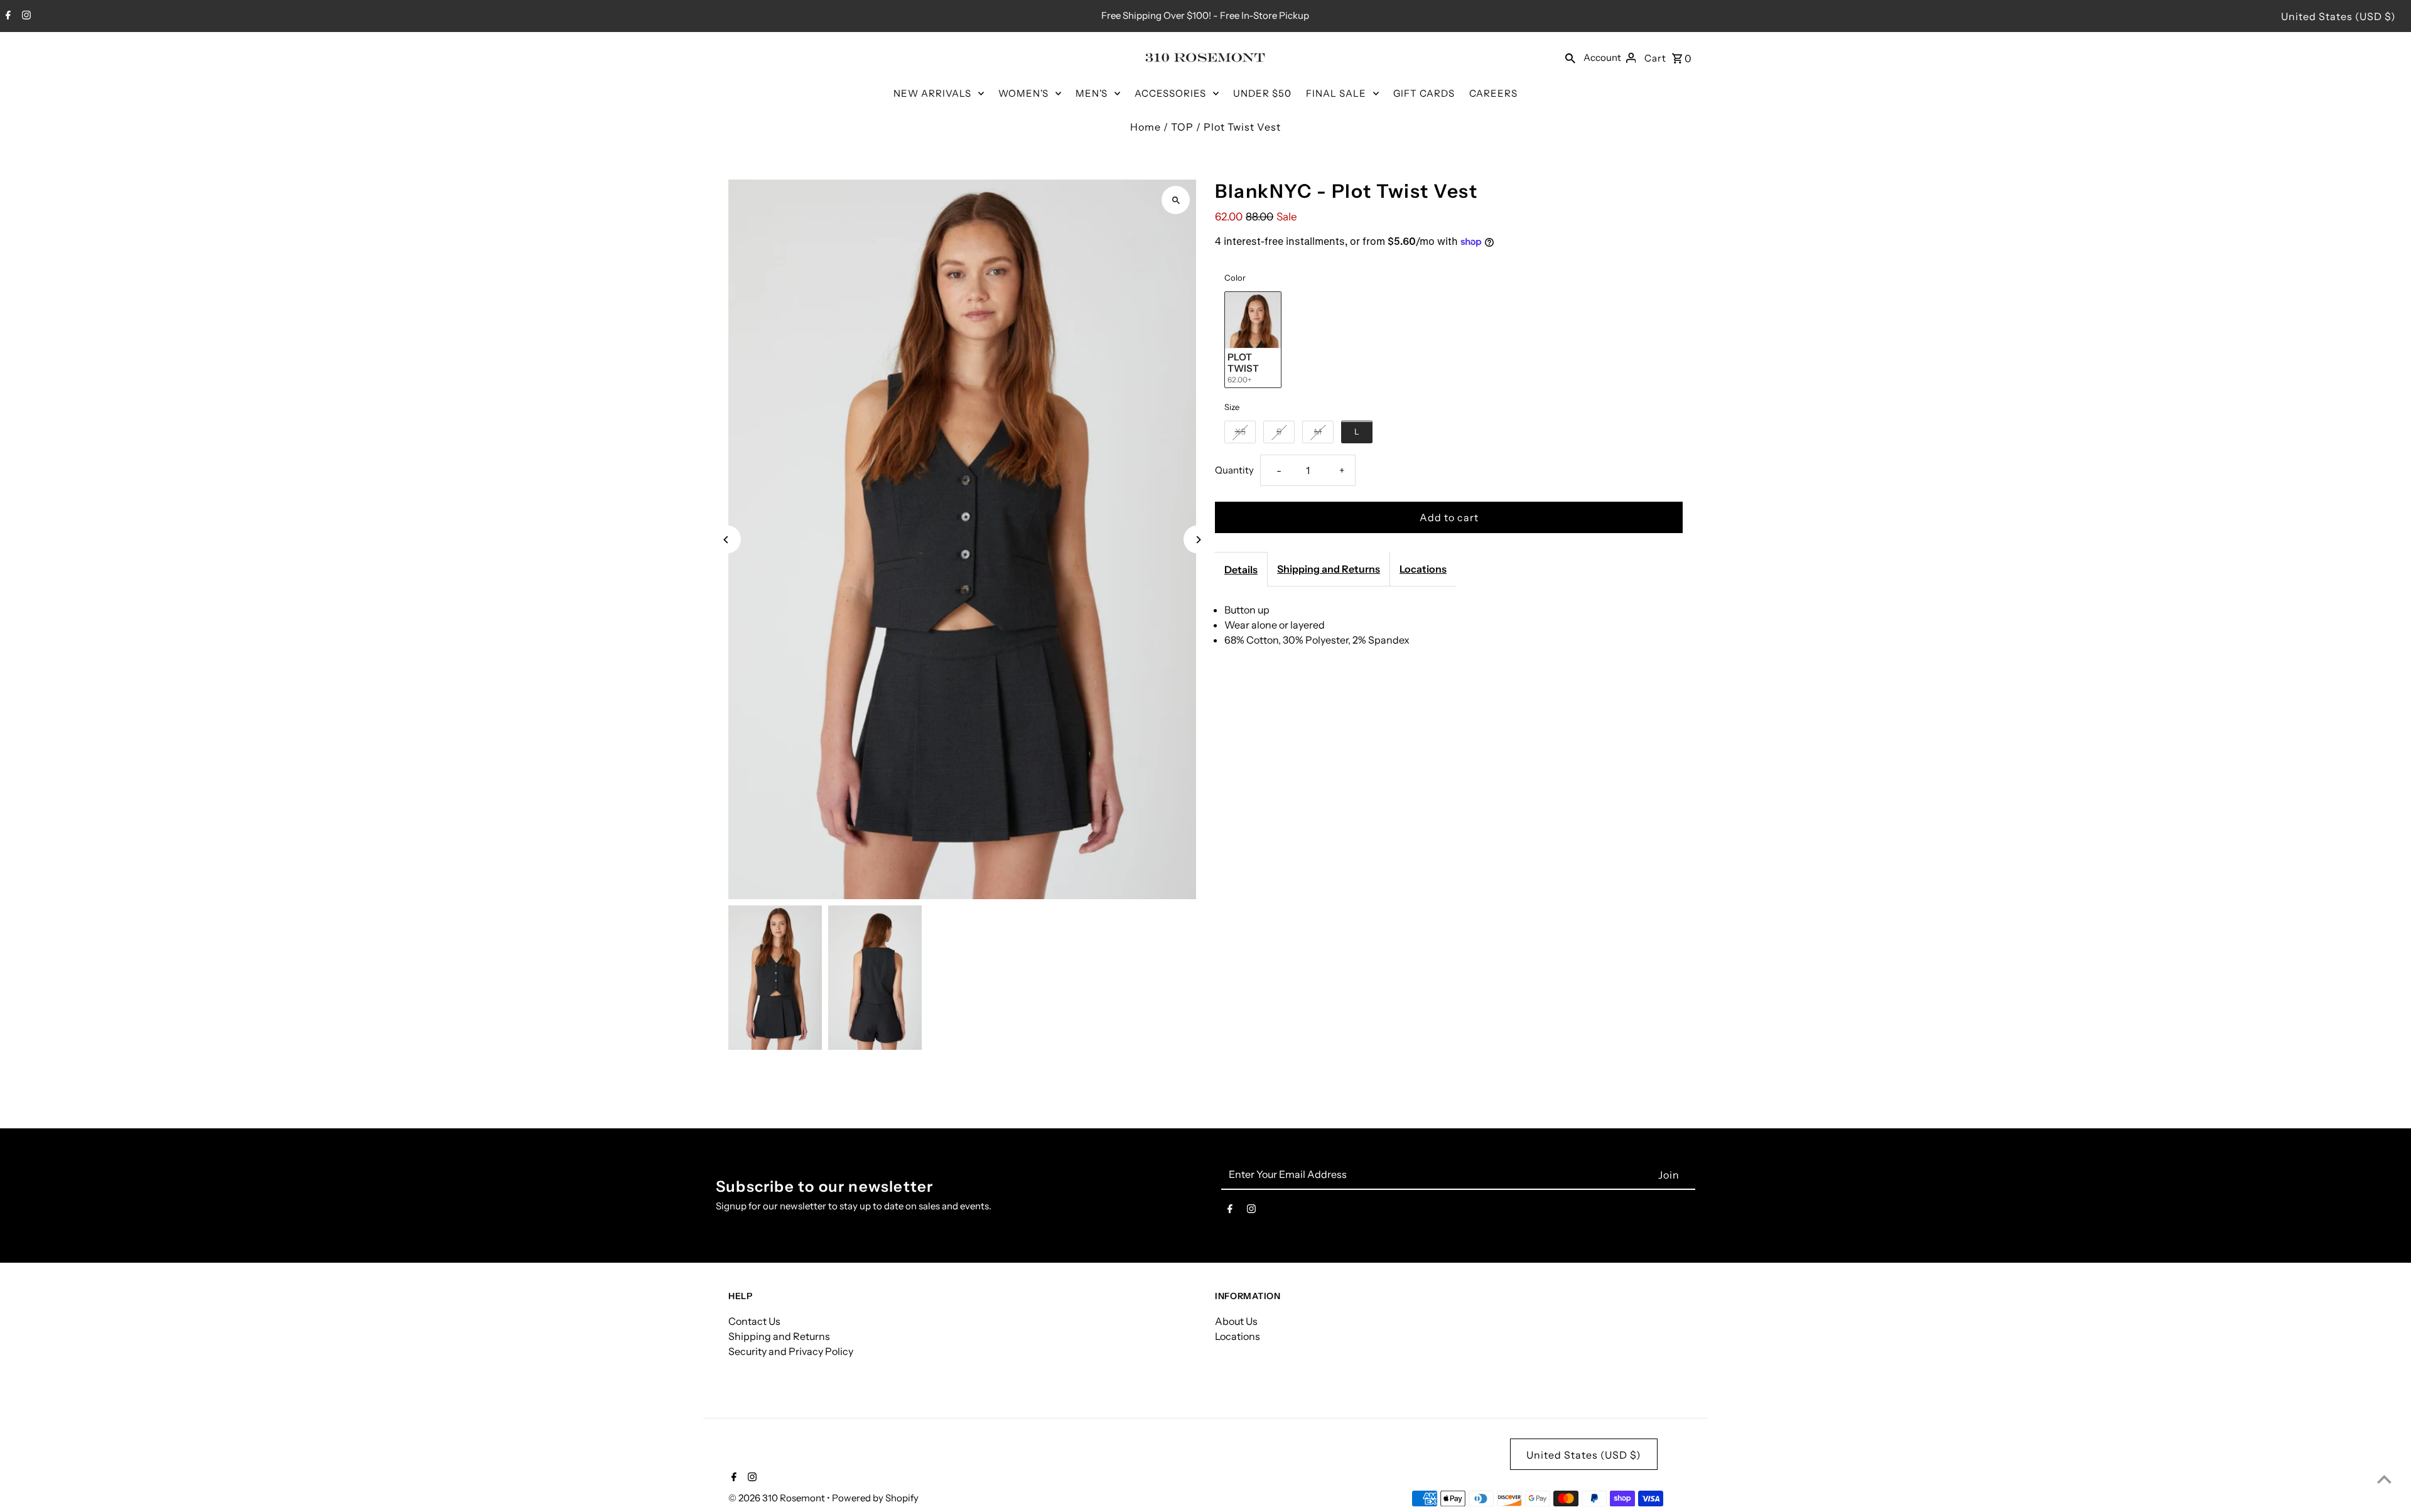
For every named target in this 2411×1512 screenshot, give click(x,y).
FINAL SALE (1336, 93)
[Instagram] (25, 16)
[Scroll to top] (2384, 1479)
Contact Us (754, 1321)
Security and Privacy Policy (791, 1351)
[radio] (1253, 340)
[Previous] (727, 540)
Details (1241, 570)
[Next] (1198, 540)
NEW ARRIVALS (932, 93)
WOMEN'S (1023, 93)
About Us (1236, 1321)
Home (1146, 127)
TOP (1182, 127)
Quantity (1234, 470)
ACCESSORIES (1170, 93)
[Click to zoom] (1176, 200)
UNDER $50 (1262, 93)
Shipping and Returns (1329, 569)
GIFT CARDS (1424, 93)
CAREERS (1493, 93)
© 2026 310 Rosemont (778, 1498)
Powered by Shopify (875, 1498)
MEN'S (1092, 93)
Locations (1423, 569)
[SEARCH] (1570, 57)
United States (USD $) (2338, 16)
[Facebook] (7, 16)
